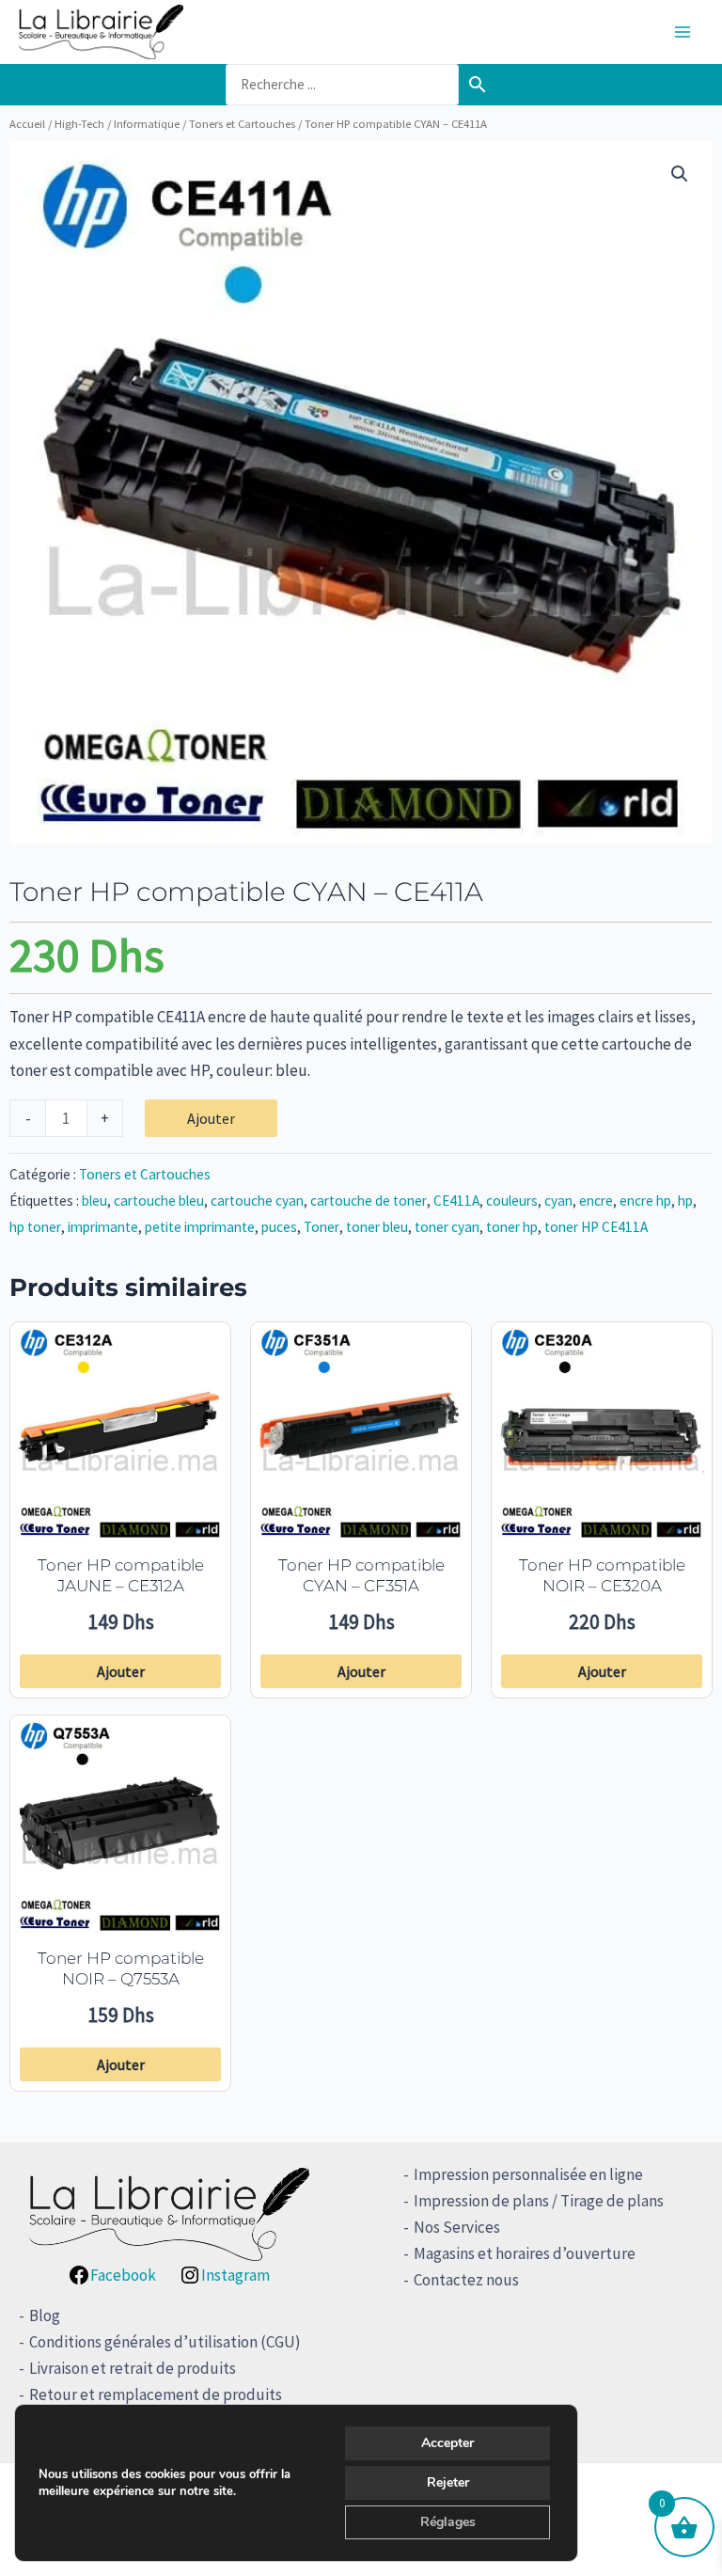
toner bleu (377, 1227)
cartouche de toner (369, 1201)
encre (596, 1201)
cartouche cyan (257, 1201)
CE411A (456, 1201)
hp (685, 1201)
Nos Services (457, 2227)
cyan (558, 1201)
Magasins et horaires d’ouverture (525, 2253)
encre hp (645, 1201)
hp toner (35, 1227)
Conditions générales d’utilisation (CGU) (165, 2342)
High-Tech (79, 123)
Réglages (448, 2522)
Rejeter (448, 2482)
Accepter (447, 2443)
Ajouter (211, 1118)
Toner (322, 1227)
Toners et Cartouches (242, 123)
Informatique (147, 123)
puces (279, 1227)
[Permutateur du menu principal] (683, 32)
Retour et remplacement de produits (156, 2394)
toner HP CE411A (596, 1227)
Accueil (27, 123)
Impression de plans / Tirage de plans (539, 2201)
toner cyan (447, 1227)
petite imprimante (200, 1227)
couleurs (512, 1201)
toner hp (512, 1227)
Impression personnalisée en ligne (528, 2174)
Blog (45, 2315)
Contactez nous (466, 2280)
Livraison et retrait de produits (133, 2368)
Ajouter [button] (121, 1671)
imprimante (103, 1227)
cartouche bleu (159, 1201)
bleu (94, 1201)
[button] (680, 174)
